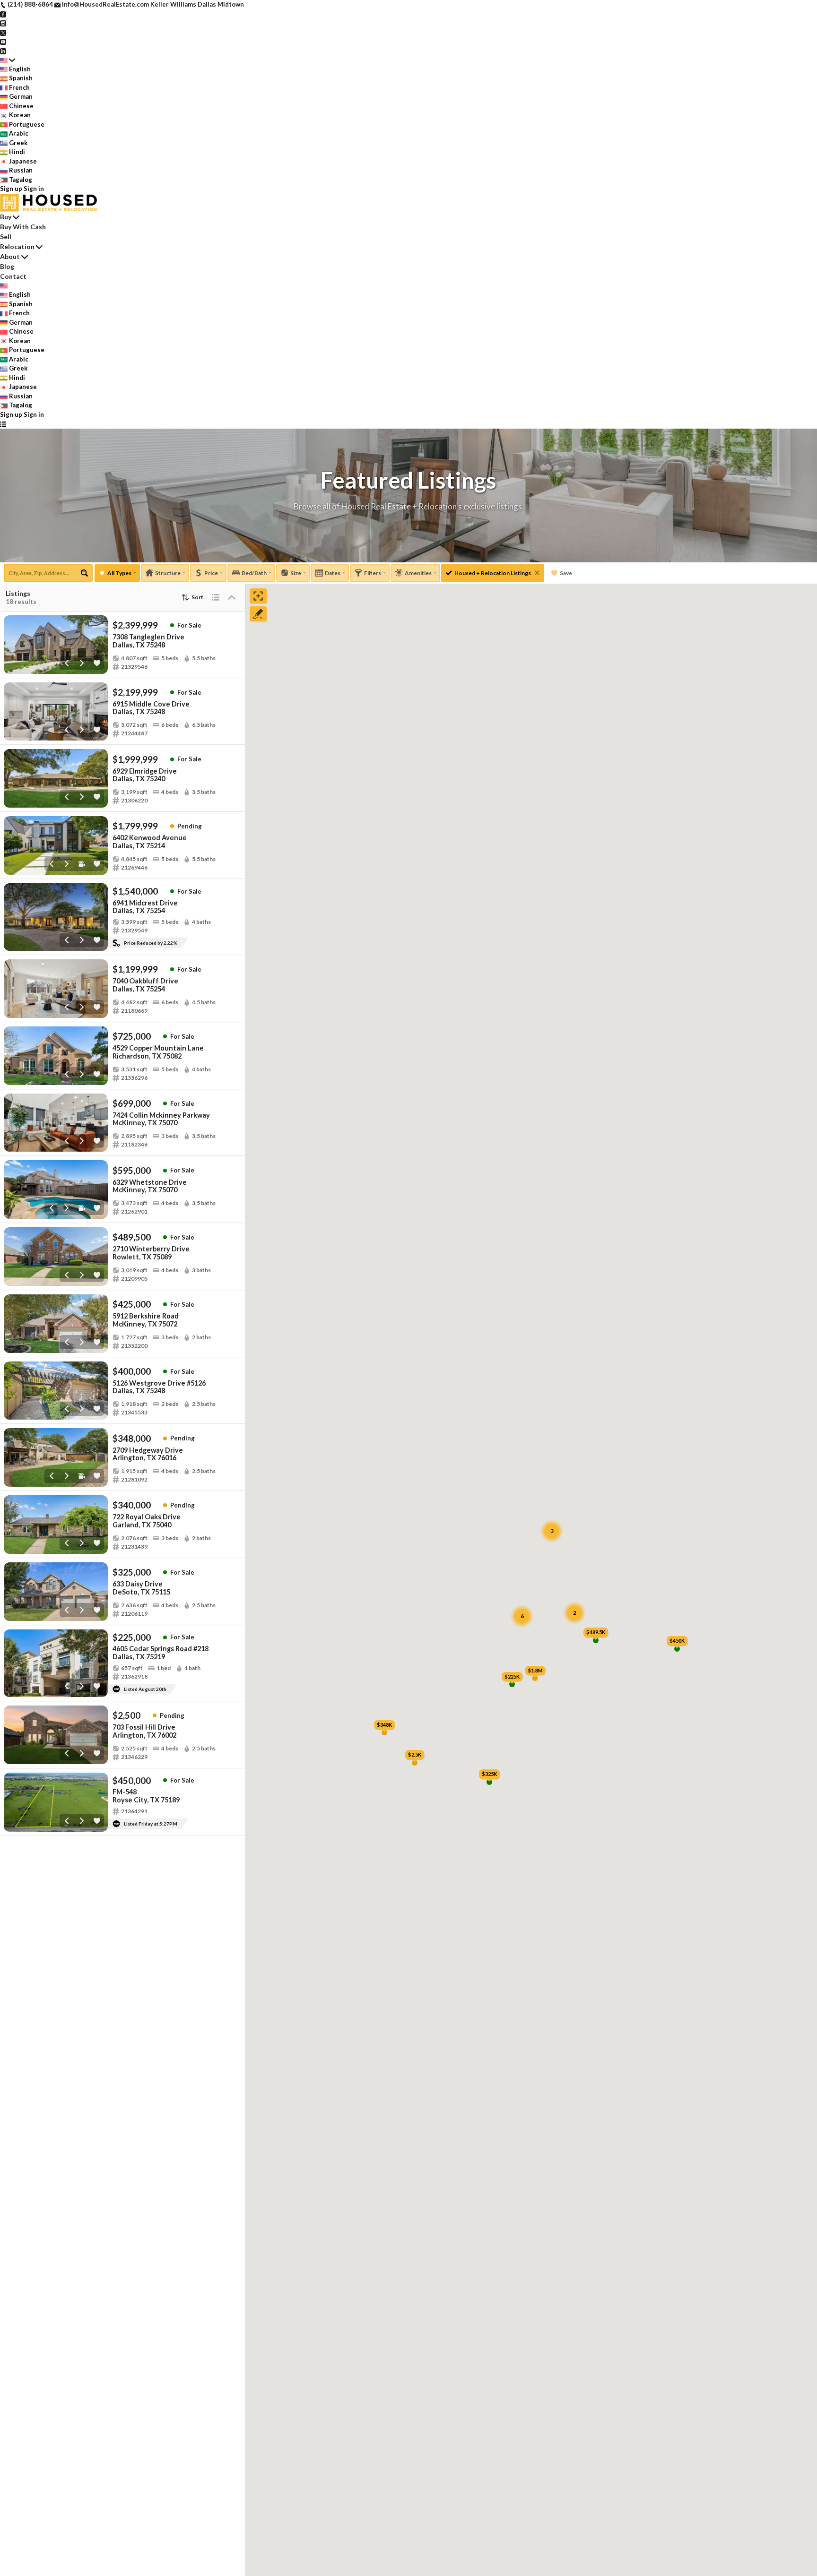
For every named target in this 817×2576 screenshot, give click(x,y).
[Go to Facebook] (3, 14)
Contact (13, 276)
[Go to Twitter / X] (3, 32)
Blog (7, 266)
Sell (6, 237)
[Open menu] (3, 424)
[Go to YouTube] (3, 41)
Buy (6, 217)
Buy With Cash (23, 227)
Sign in (34, 189)
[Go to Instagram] (3, 23)
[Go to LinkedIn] (3, 51)
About (10, 256)
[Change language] (8, 60)
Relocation (17, 246)
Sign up (11, 189)
